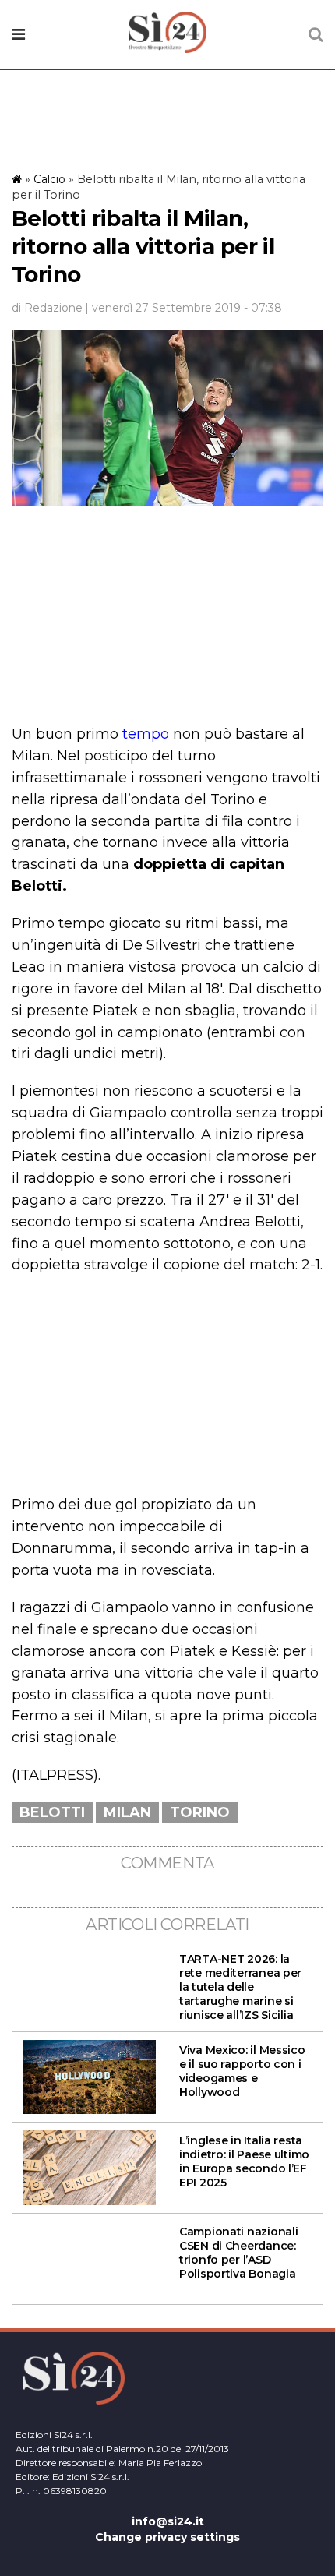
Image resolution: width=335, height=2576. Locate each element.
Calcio (49, 179)
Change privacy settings (167, 2537)
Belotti (52, 1812)
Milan (127, 1812)
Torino (200, 1812)
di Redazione (47, 308)
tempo (146, 734)
